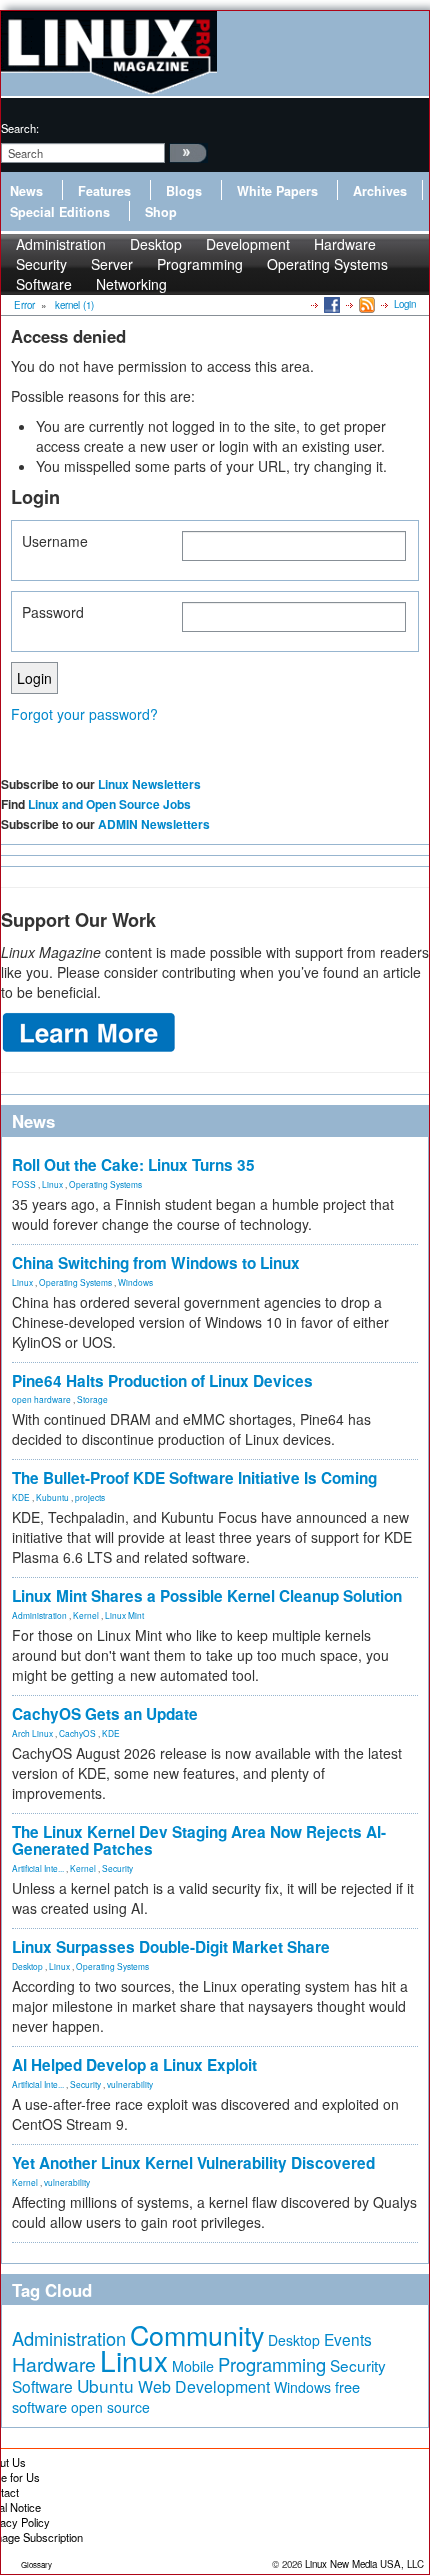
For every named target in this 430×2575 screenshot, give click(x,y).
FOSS (24, 1184)
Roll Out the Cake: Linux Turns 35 (133, 1165)
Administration (39, 1615)
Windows (135, 1282)
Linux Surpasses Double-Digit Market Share (171, 1947)
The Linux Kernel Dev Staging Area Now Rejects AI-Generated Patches (199, 1840)
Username (55, 541)
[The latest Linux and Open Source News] (365, 304)
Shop (161, 212)
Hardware (54, 2364)
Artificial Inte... (38, 1868)
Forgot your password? (84, 714)
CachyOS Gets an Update (105, 1714)
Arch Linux (32, 1733)
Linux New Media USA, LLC (364, 2564)
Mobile (193, 2366)
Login (405, 304)
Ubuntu (105, 2385)
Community (197, 2334)
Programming (200, 264)
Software (44, 284)
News (26, 191)
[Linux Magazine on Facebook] (330, 304)
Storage (92, 1399)
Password (53, 612)
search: (20, 128)
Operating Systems (327, 264)
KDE (21, 1497)
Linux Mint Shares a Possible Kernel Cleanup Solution (207, 1596)
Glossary (36, 2564)
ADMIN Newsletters (154, 824)
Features (104, 191)
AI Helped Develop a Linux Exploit (134, 2065)
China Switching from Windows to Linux (156, 1263)
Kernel (86, 1615)
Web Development (204, 2386)
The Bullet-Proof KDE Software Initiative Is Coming (194, 1478)
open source (110, 2407)
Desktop (27, 1966)
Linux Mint (124, 1615)
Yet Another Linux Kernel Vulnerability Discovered (193, 2163)
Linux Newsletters (149, 784)
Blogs (184, 191)
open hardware (41, 1399)
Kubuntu (52, 1497)
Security (117, 1868)
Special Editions (60, 212)
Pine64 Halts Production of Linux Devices (162, 1381)
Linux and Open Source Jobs (109, 804)
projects (90, 1497)
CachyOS (77, 1733)
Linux (52, 1184)
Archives (380, 191)
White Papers (277, 191)
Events (348, 2339)
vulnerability (130, 2084)
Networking (131, 284)
